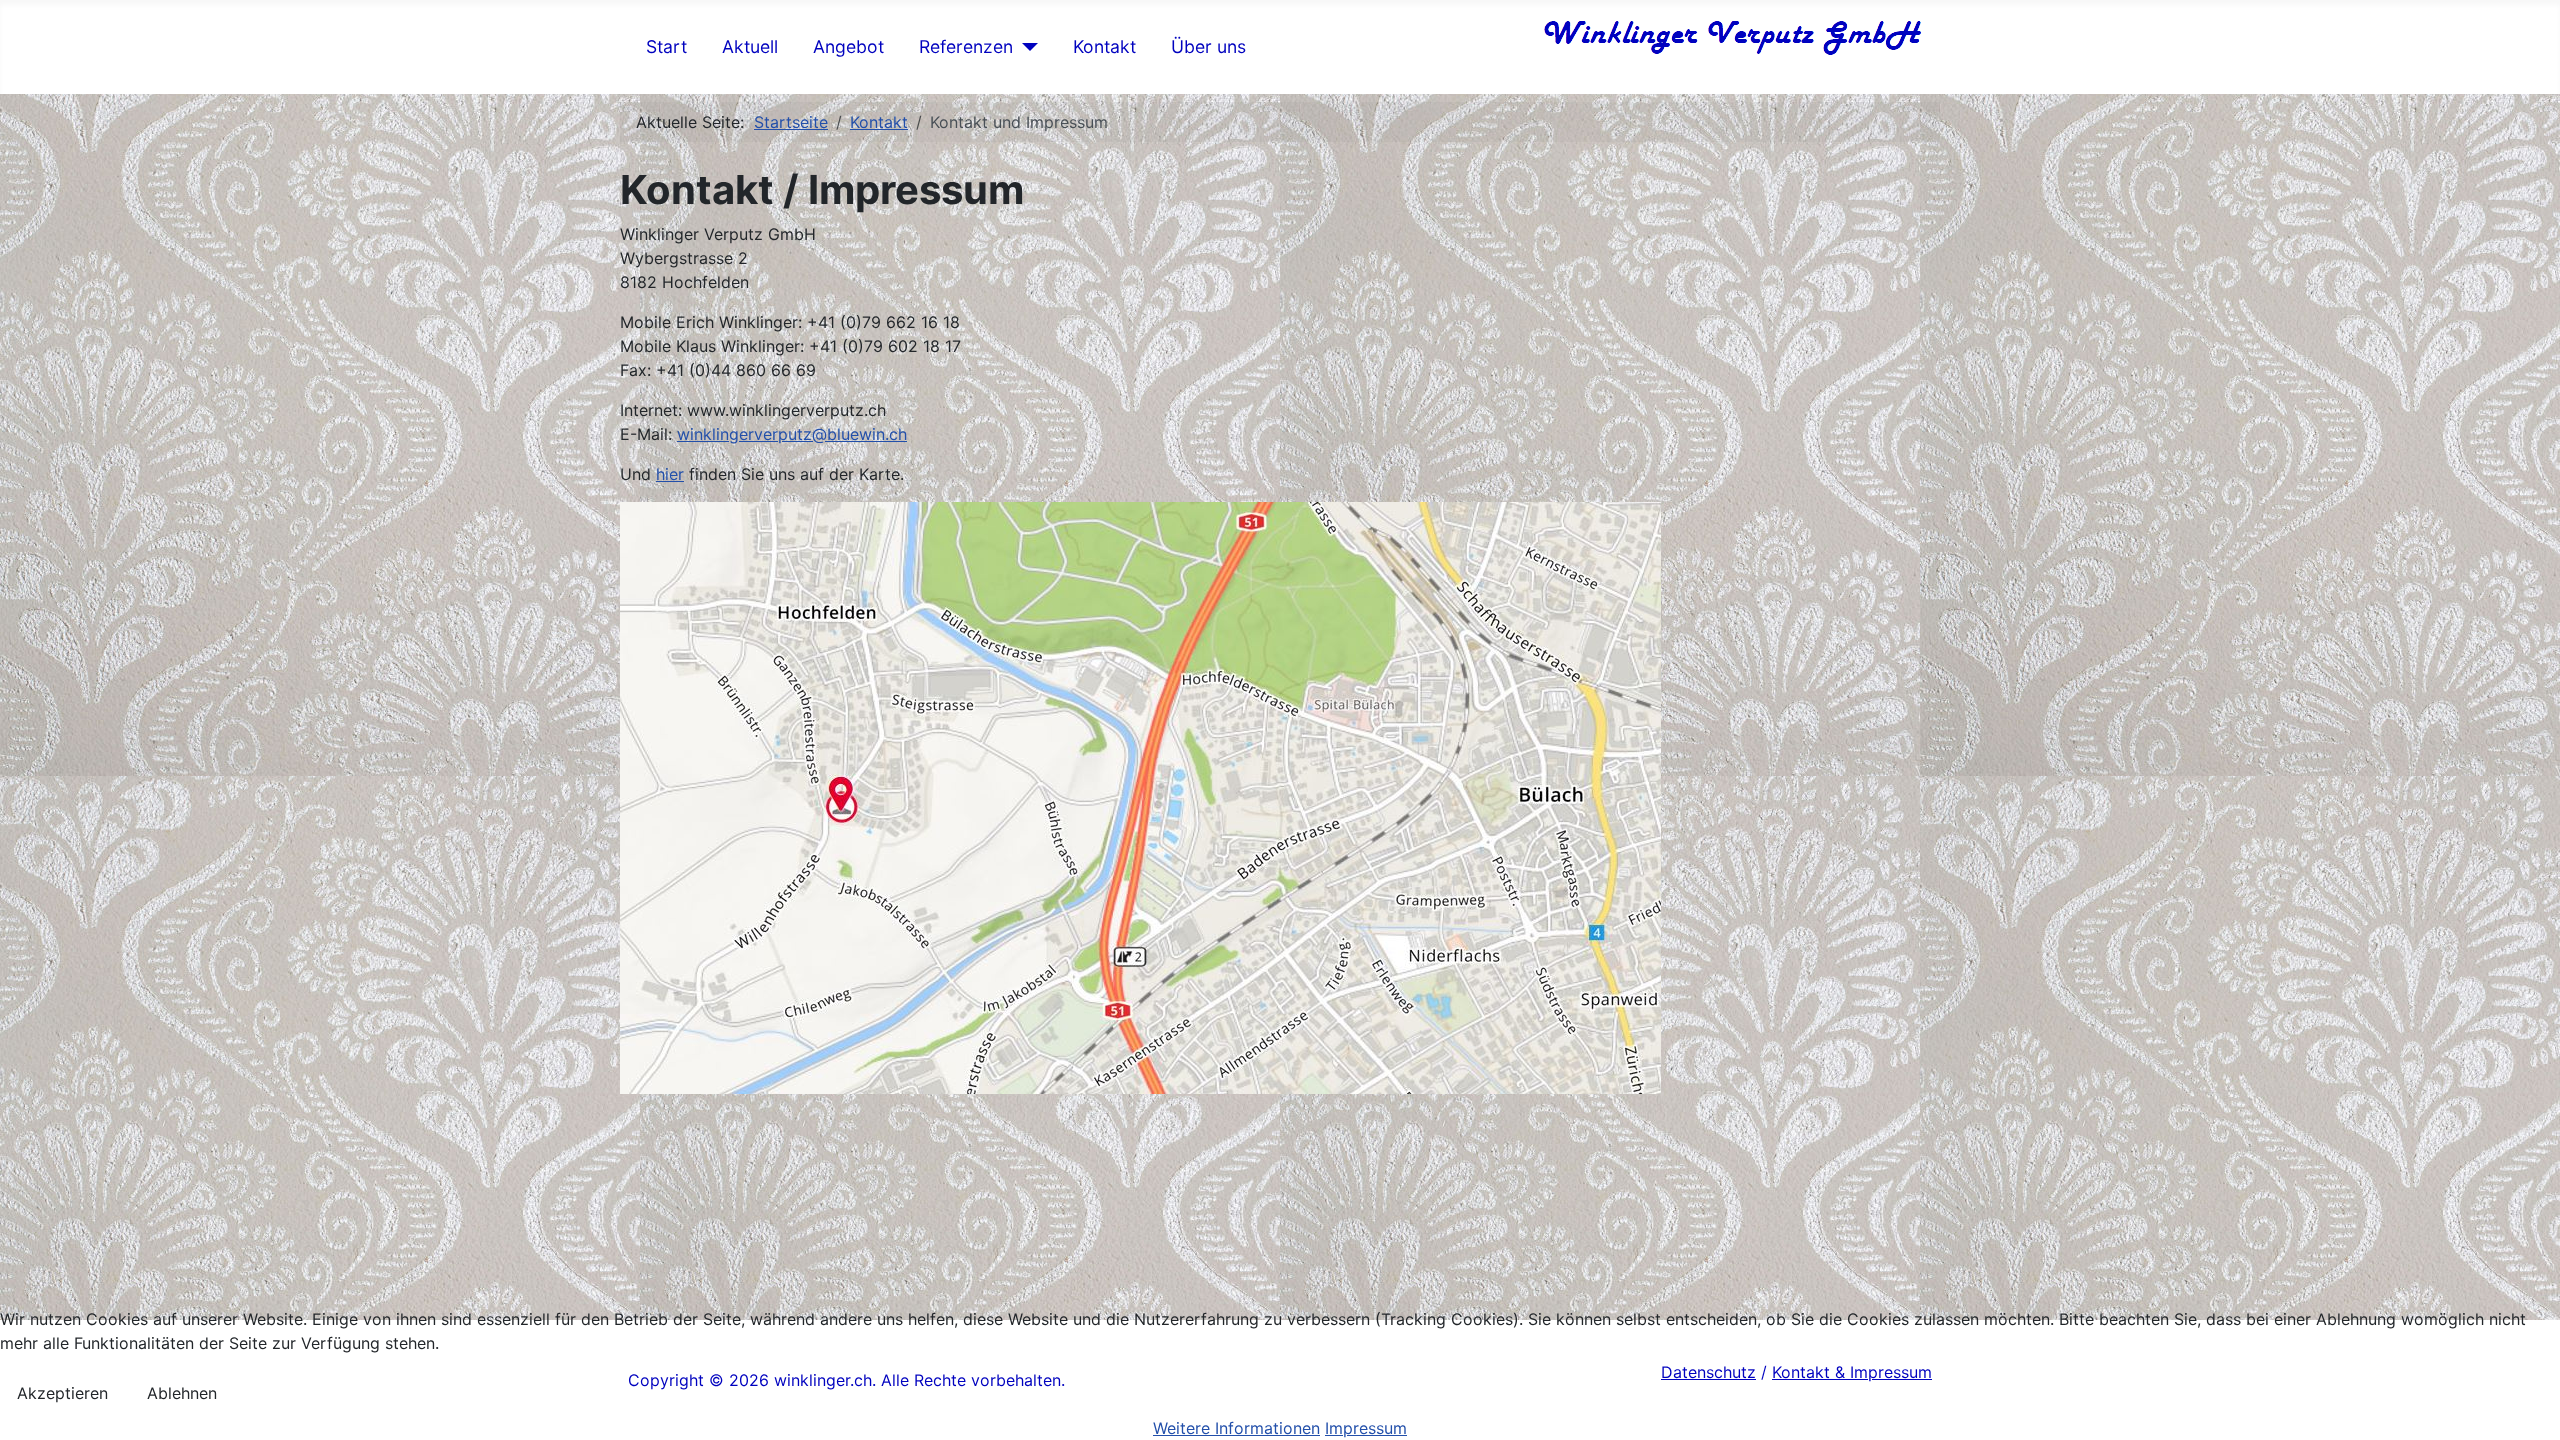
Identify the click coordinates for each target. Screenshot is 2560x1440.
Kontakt (1104, 46)
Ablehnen (182, 1393)
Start (666, 46)
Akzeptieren (62, 1393)
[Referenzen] (1025, 47)
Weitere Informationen (1236, 1428)
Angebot (848, 46)
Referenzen (966, 46)
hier (670, 474)
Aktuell (750, 46)
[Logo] (1730, 35)
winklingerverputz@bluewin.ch (792, 434)
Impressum (1366, 1428)
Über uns (1208, 46)
